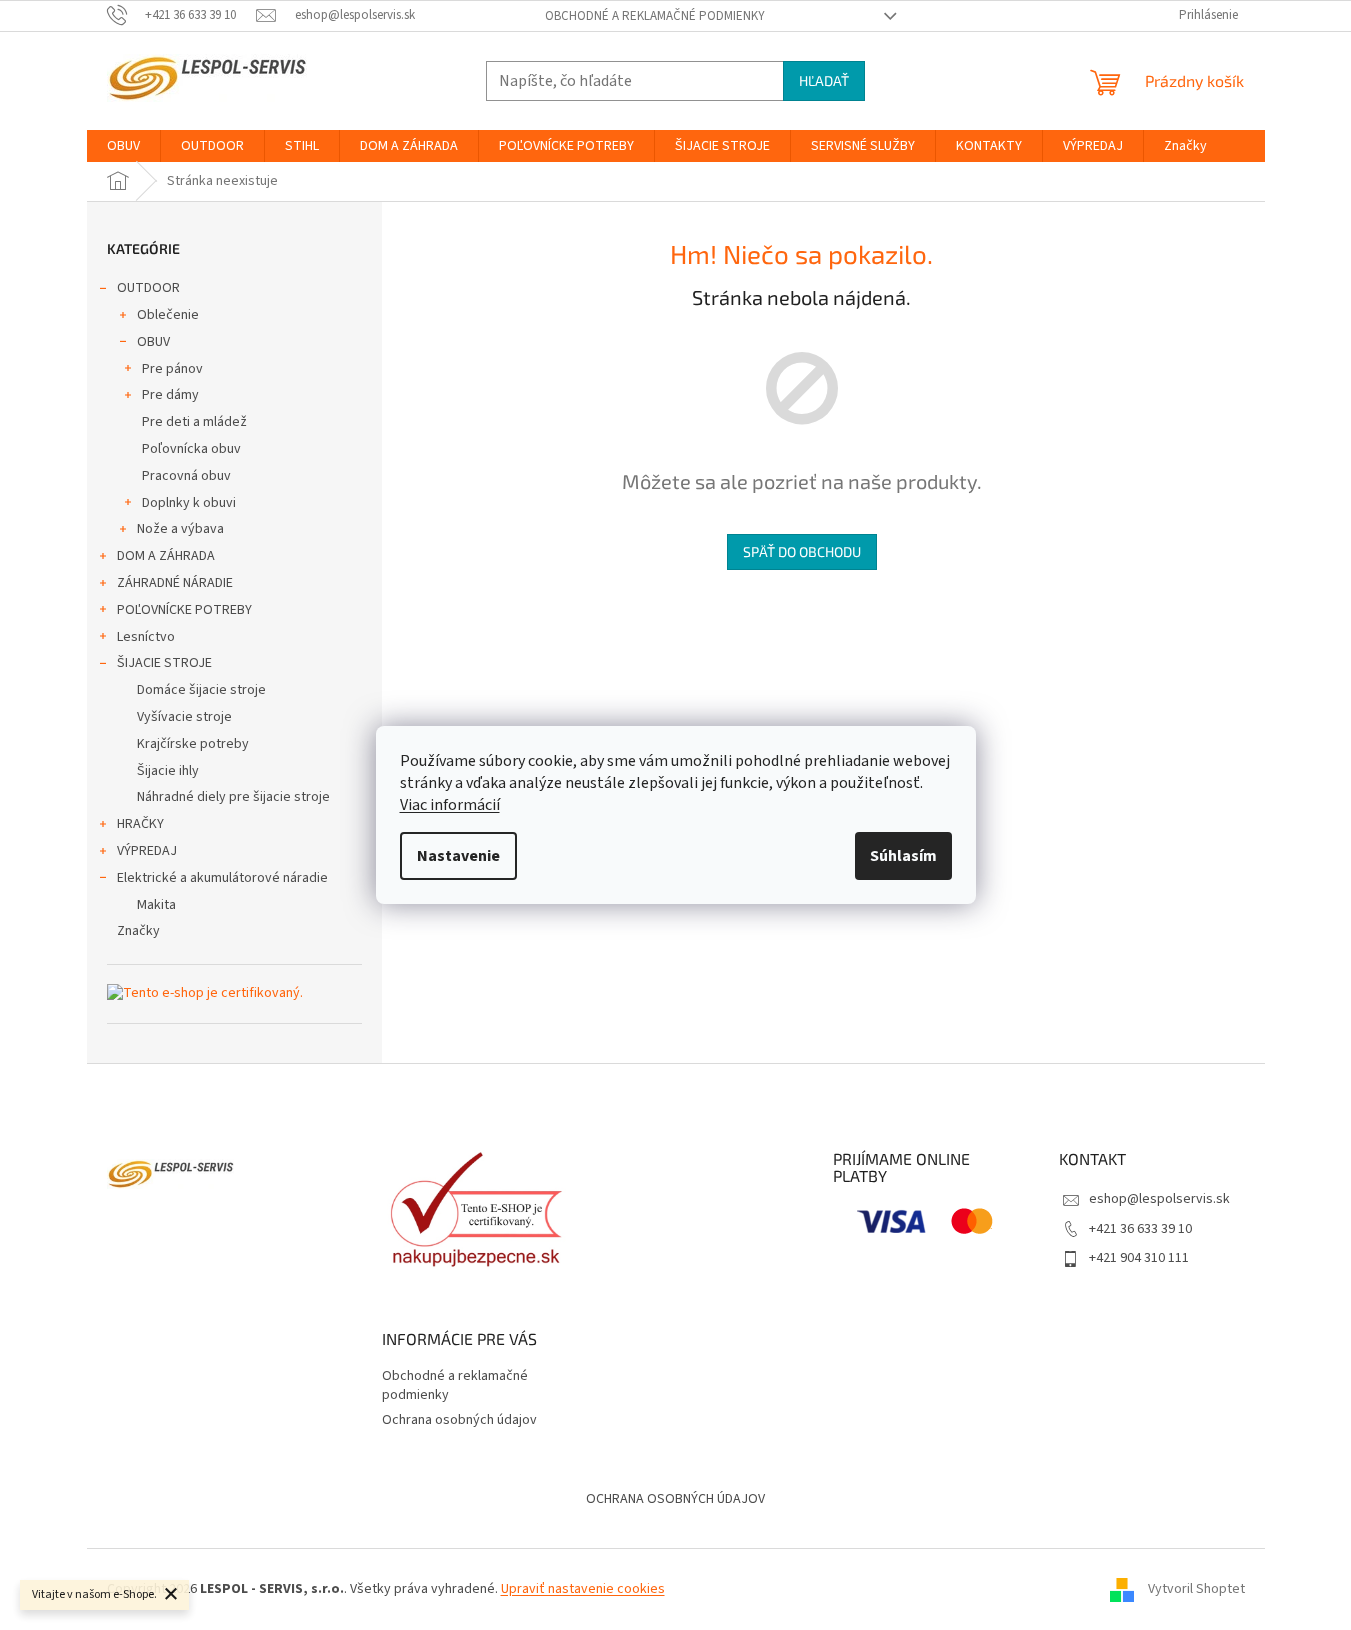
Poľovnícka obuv (191, 449)
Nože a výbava (180, 529)
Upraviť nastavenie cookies (583, 1589)
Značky (138, 931)
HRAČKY (140, 824)
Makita (156, 905)
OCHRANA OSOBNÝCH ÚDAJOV (675, 1499)
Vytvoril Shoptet (1196, 1589)
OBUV (153, 342)
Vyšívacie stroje (184, 717)
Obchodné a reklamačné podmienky (655, 16)
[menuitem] (123, 146)
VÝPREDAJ (147, 851)
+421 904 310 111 (1139, 1258)
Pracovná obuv (186, 476)
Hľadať (824, 80)
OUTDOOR (148, 288)
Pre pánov (172, 369)
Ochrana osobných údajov (459, 1420)
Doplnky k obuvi (189, 503)
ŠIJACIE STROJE (164, 663)
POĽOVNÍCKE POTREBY (184, 610)
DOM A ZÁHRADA (166, 556)
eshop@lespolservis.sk (1159, 1199)
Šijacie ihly (168, 771)
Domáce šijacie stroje (201, 690)
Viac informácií (450, 805)
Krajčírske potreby (193, 744)
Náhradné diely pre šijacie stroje (233, 797)
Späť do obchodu (802, 551)
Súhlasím (903, 856)
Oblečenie (168, 315)
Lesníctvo (146, 637)
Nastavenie (458, 856)
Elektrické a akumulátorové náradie (222, 878)
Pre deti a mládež (194, 422)
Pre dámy (170, 395)
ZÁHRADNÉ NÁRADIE (175, 583)
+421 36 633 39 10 (1140, 1229)
